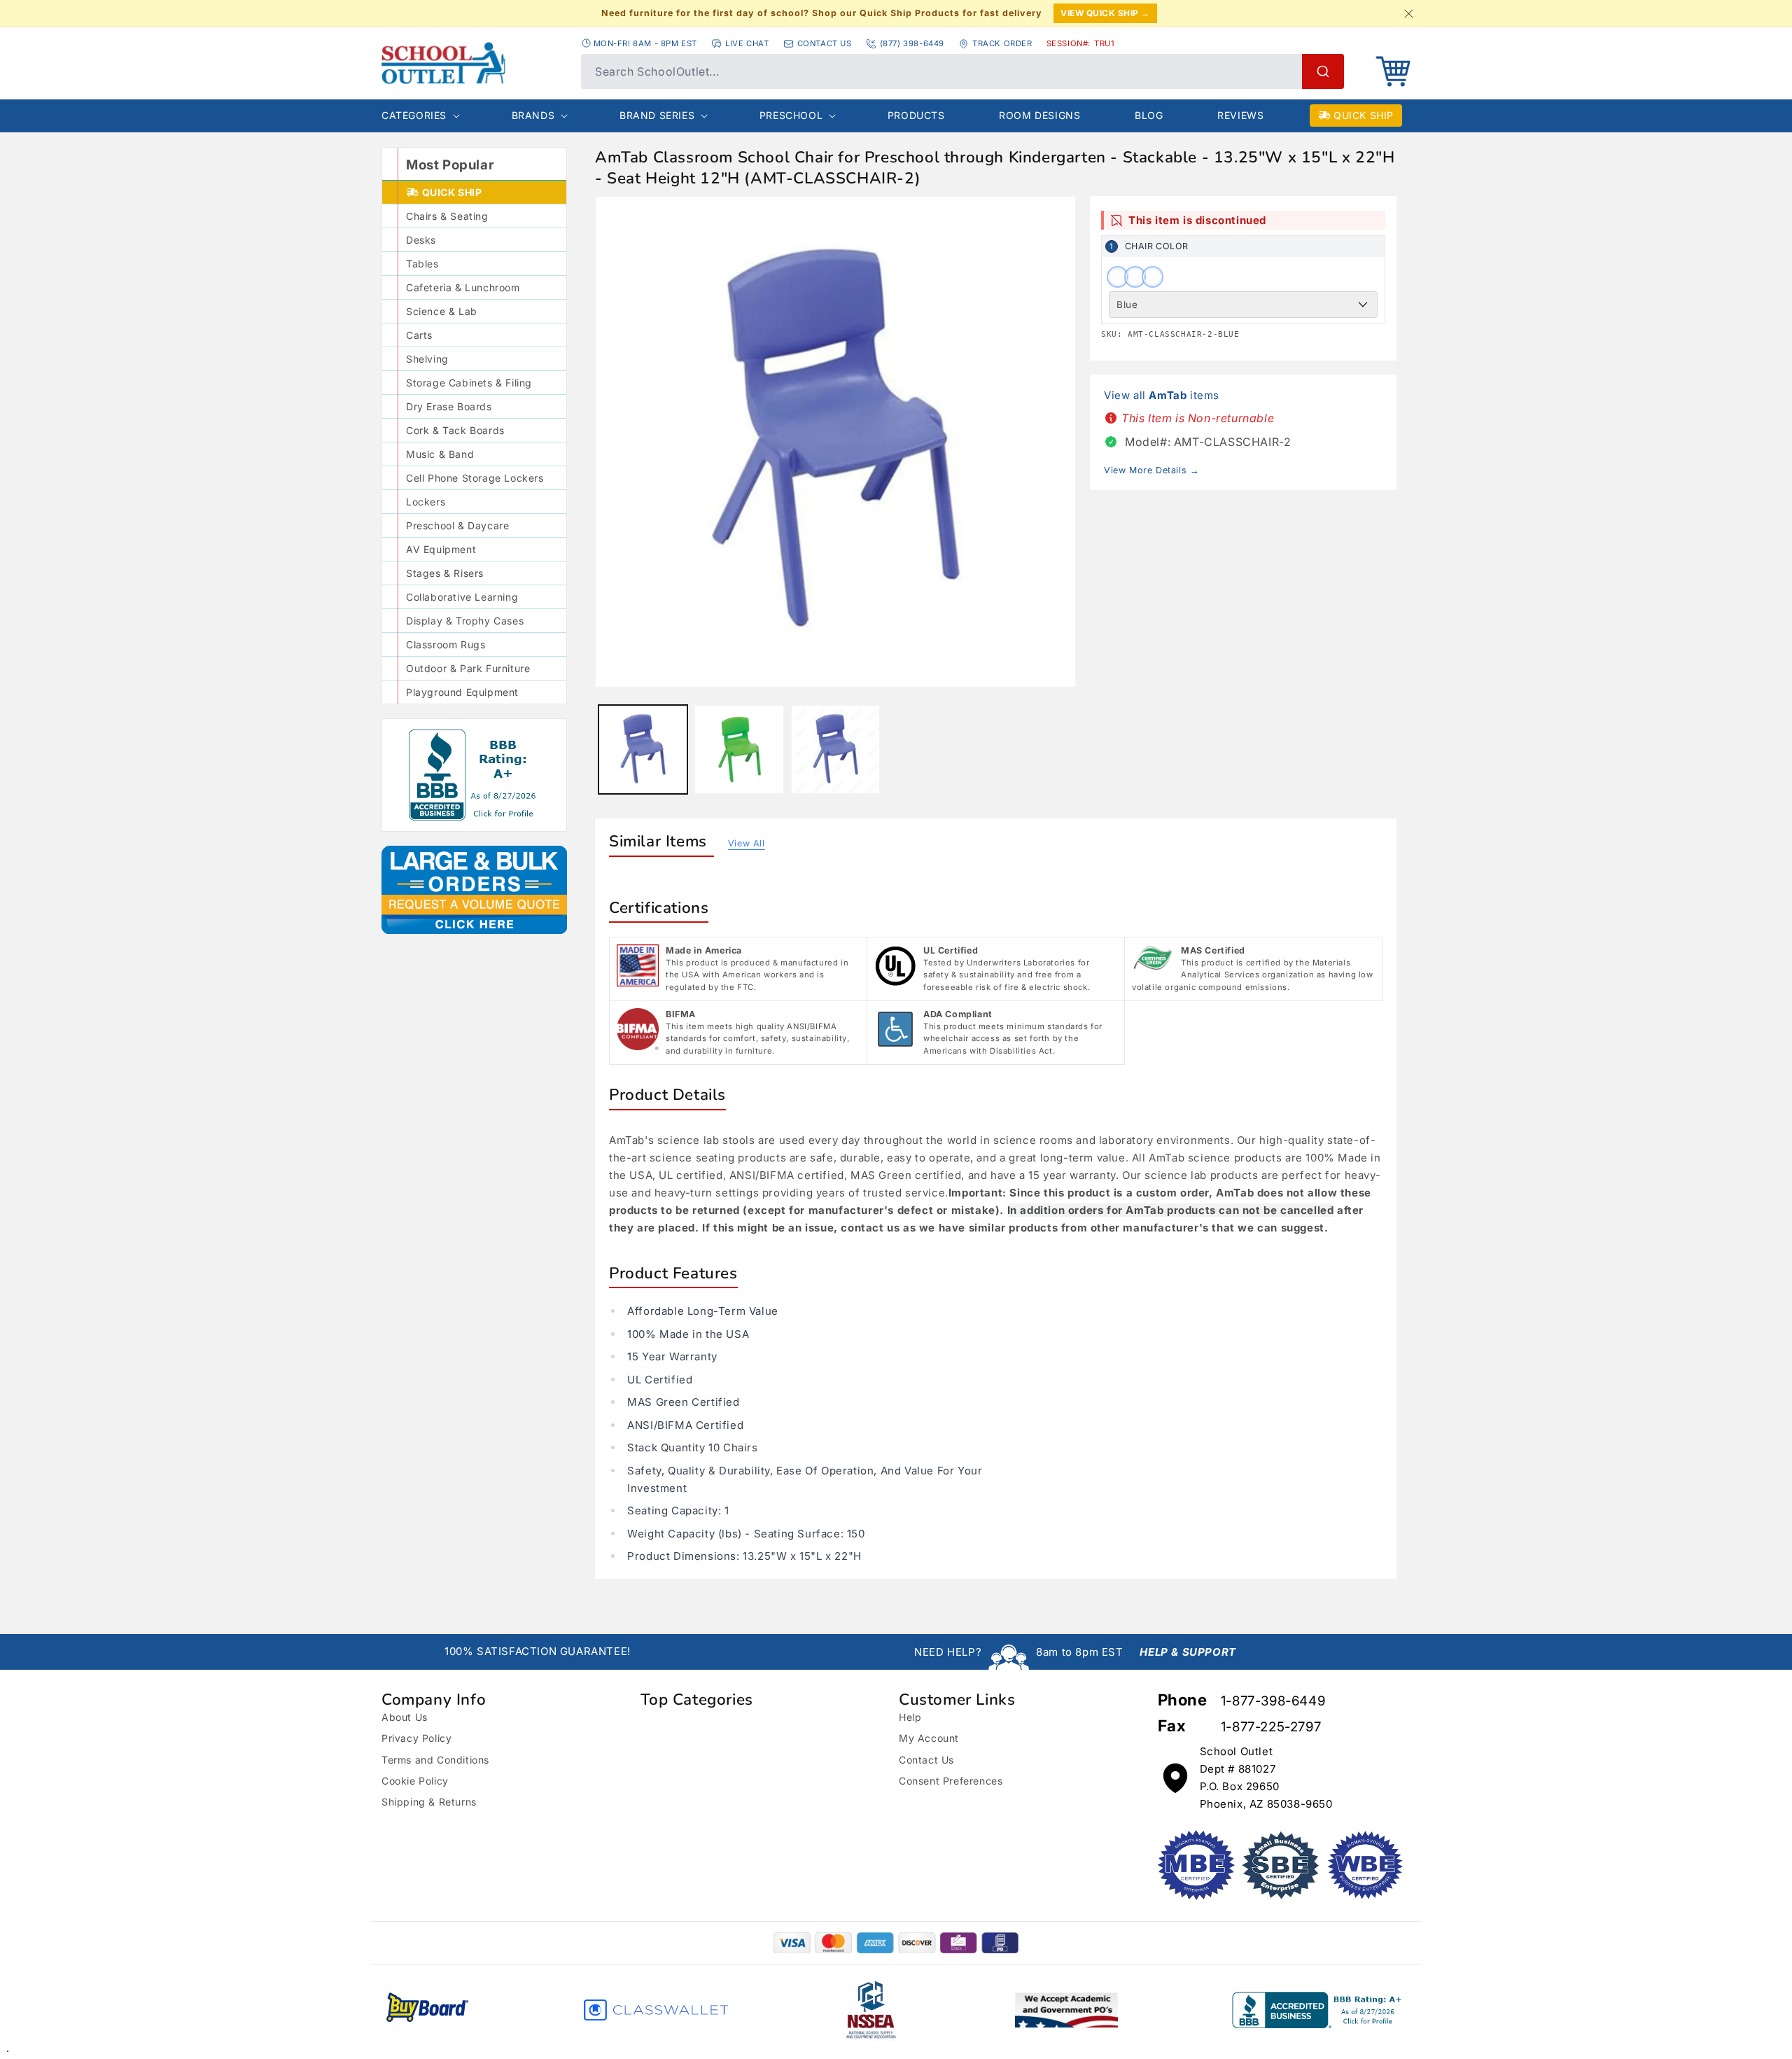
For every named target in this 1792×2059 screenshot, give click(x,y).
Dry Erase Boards (449, 406)
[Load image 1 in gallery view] (643, 749)
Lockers (426, 502)
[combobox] (962, 71)
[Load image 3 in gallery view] (835, 749)
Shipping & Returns (429, 1802)
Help (910, 1717)
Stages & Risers (445, 573)
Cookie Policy (415, 1781)
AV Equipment (441, 549)
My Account (929, 1738)
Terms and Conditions (435, 1760)
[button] (1393, 71)
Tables (422, 264)
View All (747, 843)
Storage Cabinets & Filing (469, 383)
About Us (405, 1717)
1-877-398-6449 (1273, 1701)
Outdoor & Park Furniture (468, 668)
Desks (421, 240)
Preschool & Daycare (457, 525)
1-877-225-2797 (1271, 1727)
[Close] (1408, 13)
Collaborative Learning (462, 597)
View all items (1162, 395)
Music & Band (440, 454)
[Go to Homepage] (474, 63)
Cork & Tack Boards (455, 430)
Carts (419, 335)
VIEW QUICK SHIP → (1105, 13)
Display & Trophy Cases (465, 621)
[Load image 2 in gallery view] (739, 749)
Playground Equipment (462, 692)
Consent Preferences (951, 1781)
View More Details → (1151, 470)
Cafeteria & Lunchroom (463, 287)
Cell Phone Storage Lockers (475, 478)
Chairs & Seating (447, 216)
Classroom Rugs (446, 644)
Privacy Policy (416, 1738)
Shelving (427, 359)
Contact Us (926, 1760)
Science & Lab (442, 311)
